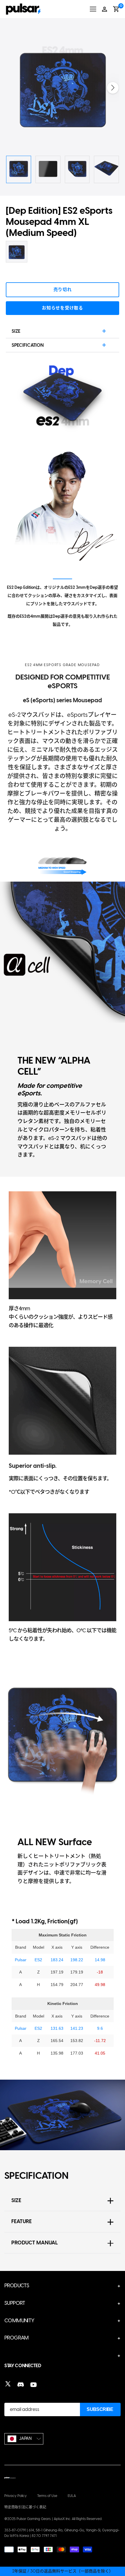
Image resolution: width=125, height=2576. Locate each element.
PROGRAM (17, 2338)
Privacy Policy (16, 2496)
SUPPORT (15, 2303)
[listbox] (24, 2439)
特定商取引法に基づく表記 (25, 2507)
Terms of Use (47, 2496)
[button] (113, 88)
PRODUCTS (17, 2286)
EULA (72, 2496)
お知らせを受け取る (63, 308)
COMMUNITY (19, 2321)
